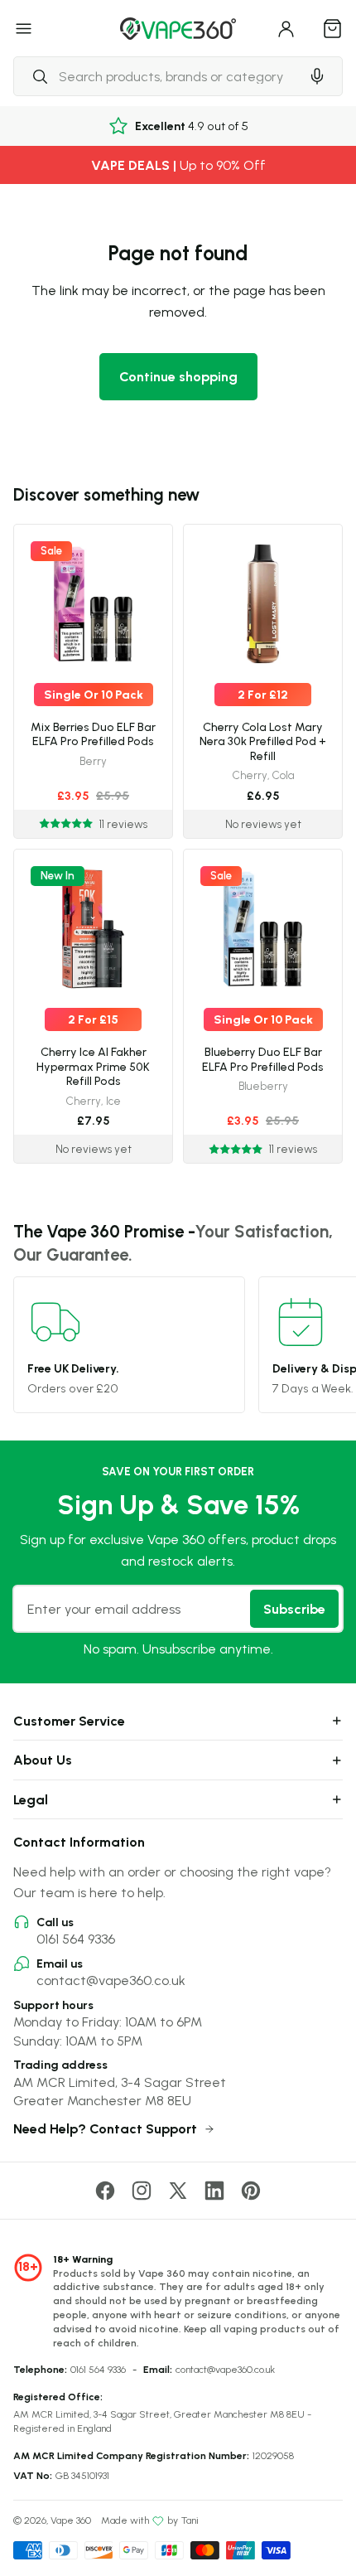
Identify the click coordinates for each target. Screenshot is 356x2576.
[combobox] (156, 76)
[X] (178, 2191)
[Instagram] (142, 2191)
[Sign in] (286, 28)
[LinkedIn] (214, 2191)
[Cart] (333, 28)
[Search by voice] (317, 76)
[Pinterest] (251, 2191)
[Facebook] (105, 2191)
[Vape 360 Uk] (178, 29)
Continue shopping (178, 376)
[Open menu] (24, 28)
